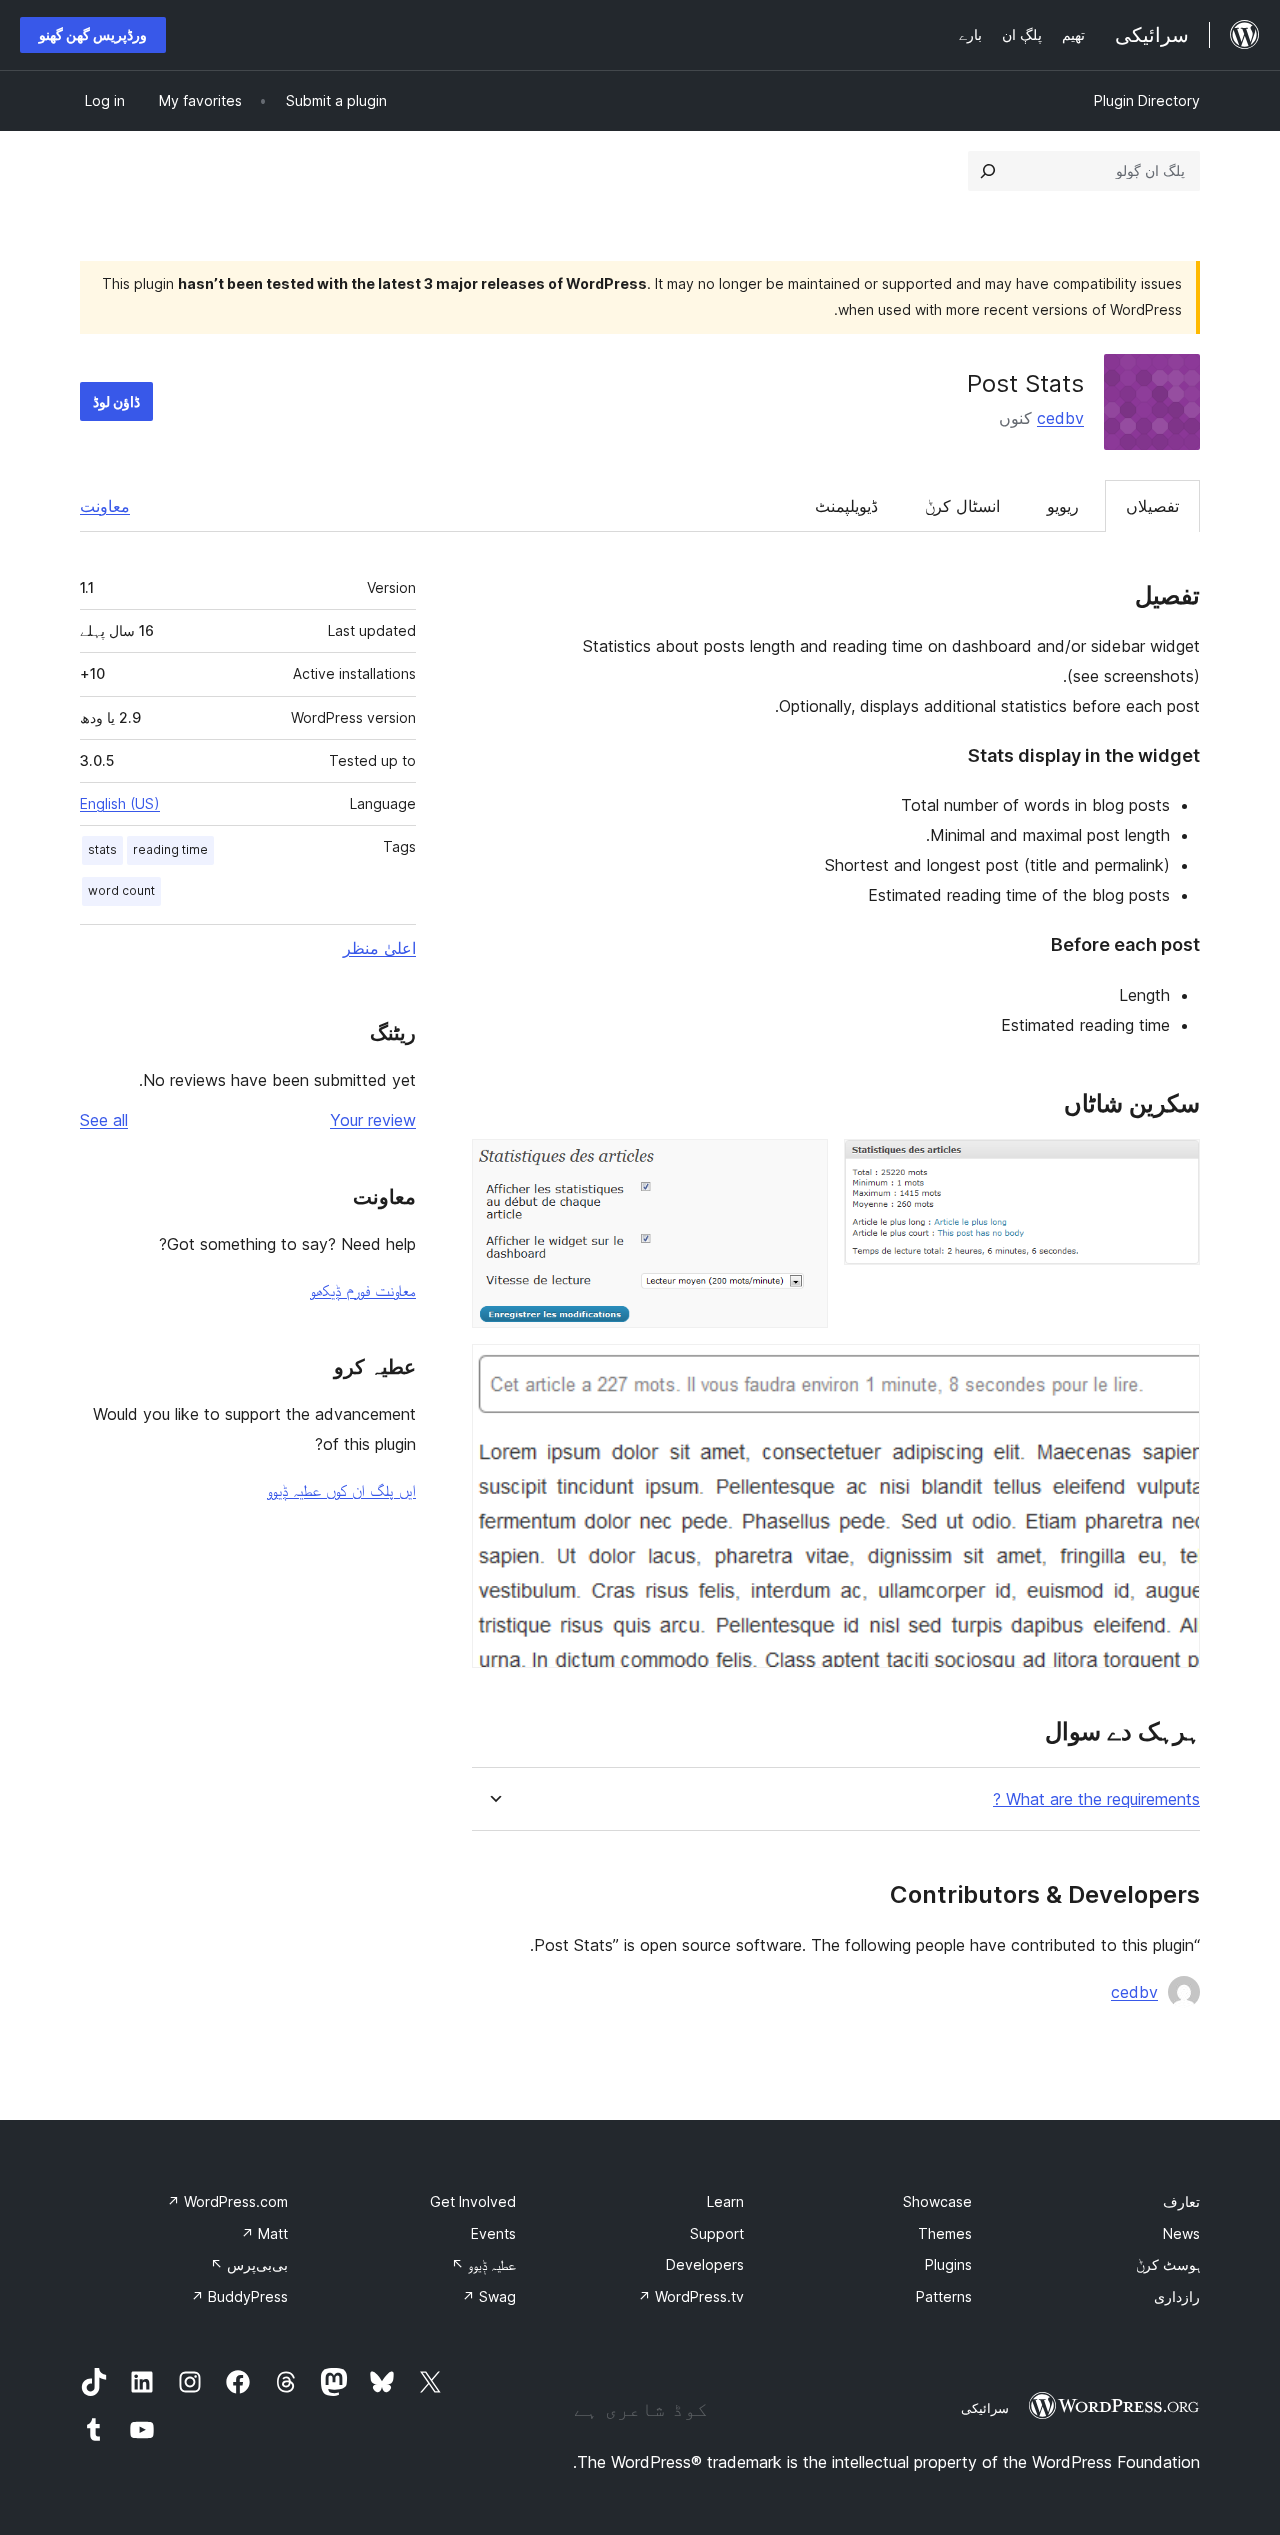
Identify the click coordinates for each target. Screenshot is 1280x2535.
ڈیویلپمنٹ (846, 506)
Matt (264, 2233)
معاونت (105, 506)
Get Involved (473, 2201)
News (1181, 2233)
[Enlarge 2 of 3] (801, 1166)
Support (717, 2233)
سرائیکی (985, 2408)
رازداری (1177, 2296)
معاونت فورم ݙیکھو (363, 1290)
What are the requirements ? (1096, 1799)
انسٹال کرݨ (962, 506)
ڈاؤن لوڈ (116, 401)
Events (493, 2233)
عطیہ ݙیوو (483, 2264)
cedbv (1060, 418)
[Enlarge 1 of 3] (1173, 1166)
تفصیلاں (1152, 506)
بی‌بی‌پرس (249, 2264)
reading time (170, 849)
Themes (945, 2233)
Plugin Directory (1147, 100)
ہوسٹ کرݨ (1168, 2264)
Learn (725, 2201)
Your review (373, 1120)
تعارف (1181, 2201)
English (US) (120, 803)
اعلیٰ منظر (379, 948)
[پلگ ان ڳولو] (988, 171)
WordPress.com (227, 2201)
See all (104, 1120)
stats (102, 849)
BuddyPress (239, 2296)
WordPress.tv (691, 2296)
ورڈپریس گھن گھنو (93, 34)
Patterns (944, 2296)
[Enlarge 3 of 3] (1173, 1371)
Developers (705, 2264)
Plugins (948, 2264)
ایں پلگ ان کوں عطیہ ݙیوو (341, 1490)
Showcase (937, 2201)
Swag (489, 2296)
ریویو (1063, 506)
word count (121, 890)
